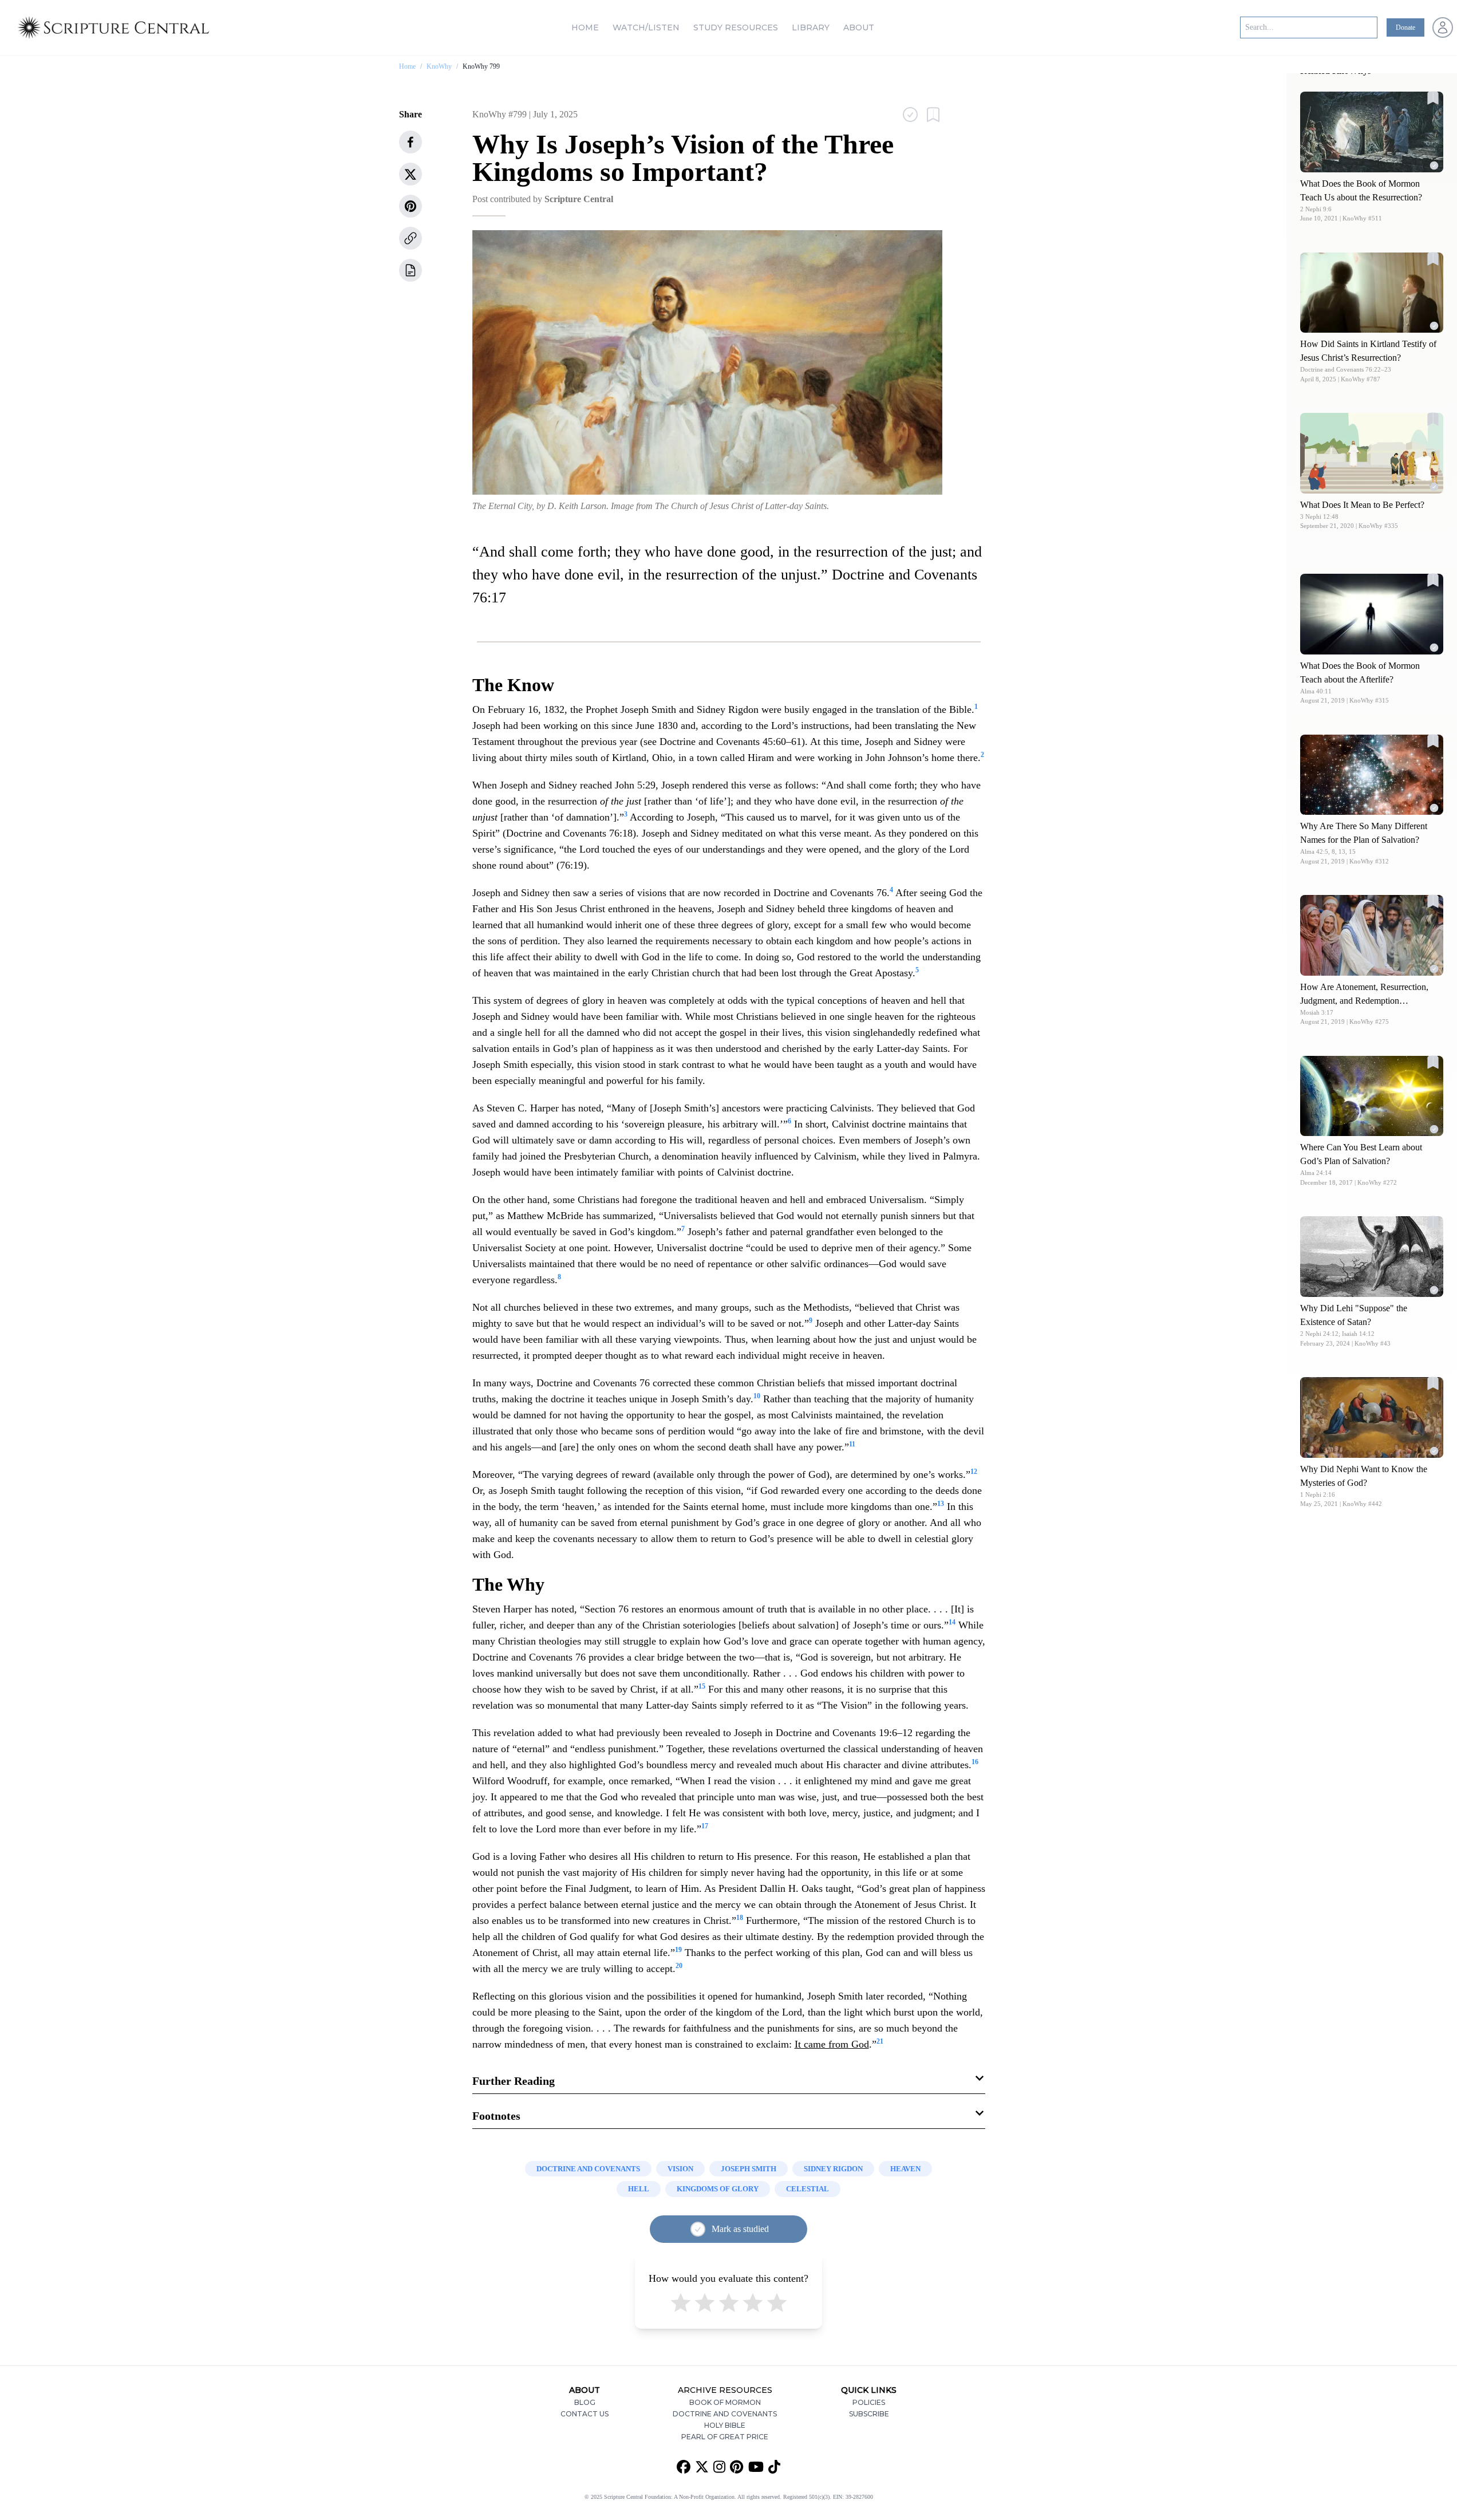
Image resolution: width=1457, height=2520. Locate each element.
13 (941, 1504)
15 (702, 1686)
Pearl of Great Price (725, 2437)
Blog (585, 2402)
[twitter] (410, 174)
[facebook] (410, 142)
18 (740, 1918)
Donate (1405, 27)
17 (705, 1826)
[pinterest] (410, 206)
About (859, 27)
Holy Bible (725, 2425)
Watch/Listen (646, 27)
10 (757, 1396)
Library (811, 27)
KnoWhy (439, 66)
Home (585, 27)
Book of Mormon (725, 2402)
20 (679, 1966)
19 (678, 1950)
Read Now (1372, 131)
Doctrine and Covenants (725, 2414)
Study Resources (736, 27)
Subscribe (869, 2414)
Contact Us (585, 2414)
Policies (869, 2402)
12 (974, 1472)
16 (975, 1762)
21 (880, 2041)
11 (852, 1444)
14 (952, 1622)
